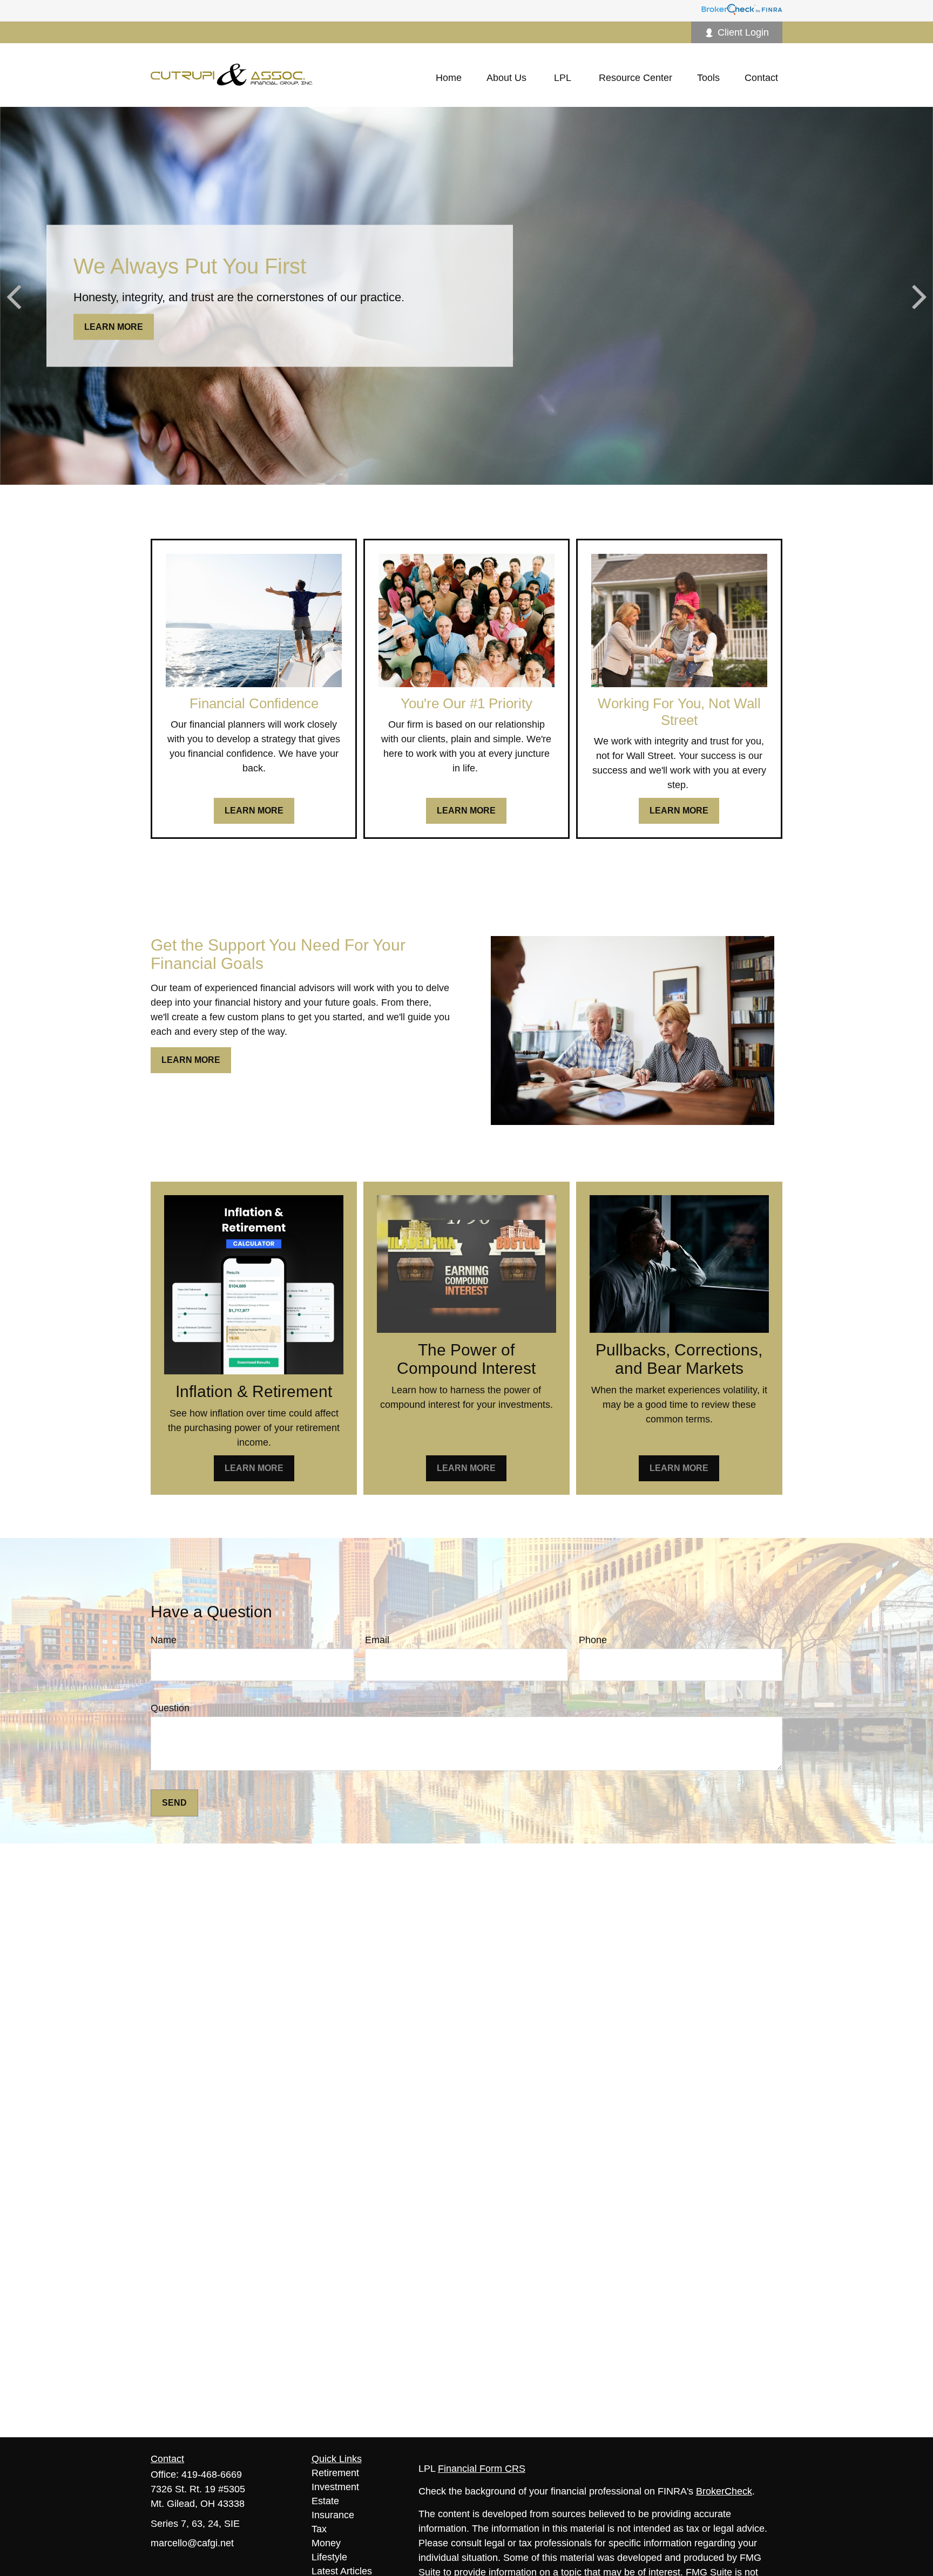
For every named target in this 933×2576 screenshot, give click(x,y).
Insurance (333, 2515)
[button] (449, 78)
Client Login (743, 32)
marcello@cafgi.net (192, 2543)
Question (170, 1708)
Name (164, 1640)
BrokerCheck (724, 2491)
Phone (593, 1640)
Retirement (335, 2473)
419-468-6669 (212, 2475)
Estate (325, 2501)
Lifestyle (329, 2557)
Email (377, 1640)
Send (174, 1803)
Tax (319, 2529)
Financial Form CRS (482, 2469)
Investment (335, 2487)
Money (326, 2543)
